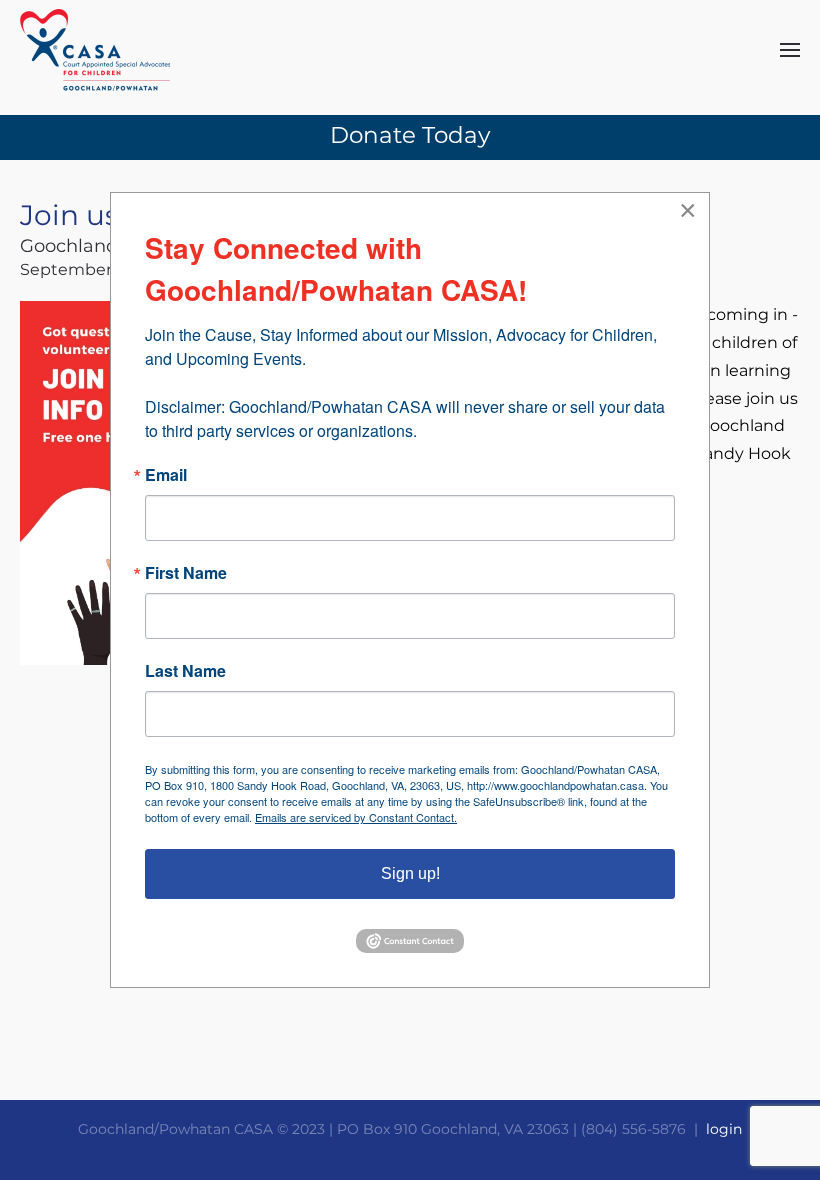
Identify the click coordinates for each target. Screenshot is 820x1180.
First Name (186, 573)
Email (166, 475)
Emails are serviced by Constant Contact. (356, 817)
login (724, 1129)
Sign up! (410, 873)
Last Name (185, 671)
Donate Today (410, 135)
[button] (790, 50)
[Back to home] (95, 50)
